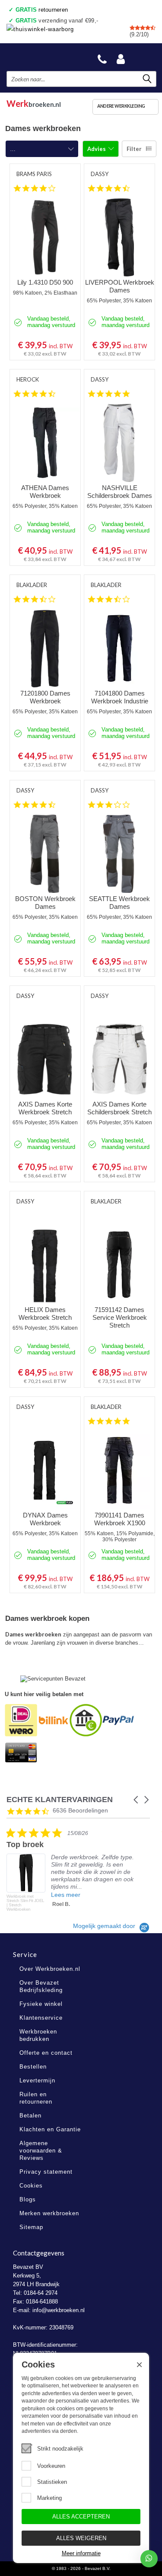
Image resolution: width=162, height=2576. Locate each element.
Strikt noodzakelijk (60, 2449)
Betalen (30, 2116)
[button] (137, 1800)
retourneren (42, 10)
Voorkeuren (51, 2466)
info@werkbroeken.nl (59, 2310)
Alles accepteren (81, 2517)
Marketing (49, 2498)
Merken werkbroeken (49, 2213)
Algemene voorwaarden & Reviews (41, 2151)
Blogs (28, 2199)
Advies (97, 149)
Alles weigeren (81, 2538)
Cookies (31, 2186)
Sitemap (31, 2227)
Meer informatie (81, 2553)
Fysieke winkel (41, 2004)
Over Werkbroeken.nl (50, 1969)
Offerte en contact (46, 2053)
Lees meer (66, 1895)
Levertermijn (37, 2080)
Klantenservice (41, 2018)
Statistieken (52, 2482)
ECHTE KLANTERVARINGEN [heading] (60, 1800)
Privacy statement (46, 2172)
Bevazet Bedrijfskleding (48, 57)
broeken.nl (34, 102)
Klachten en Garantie (50, 2129)
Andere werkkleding (121, 106)
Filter (134, 149)
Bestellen (33, 2067)
